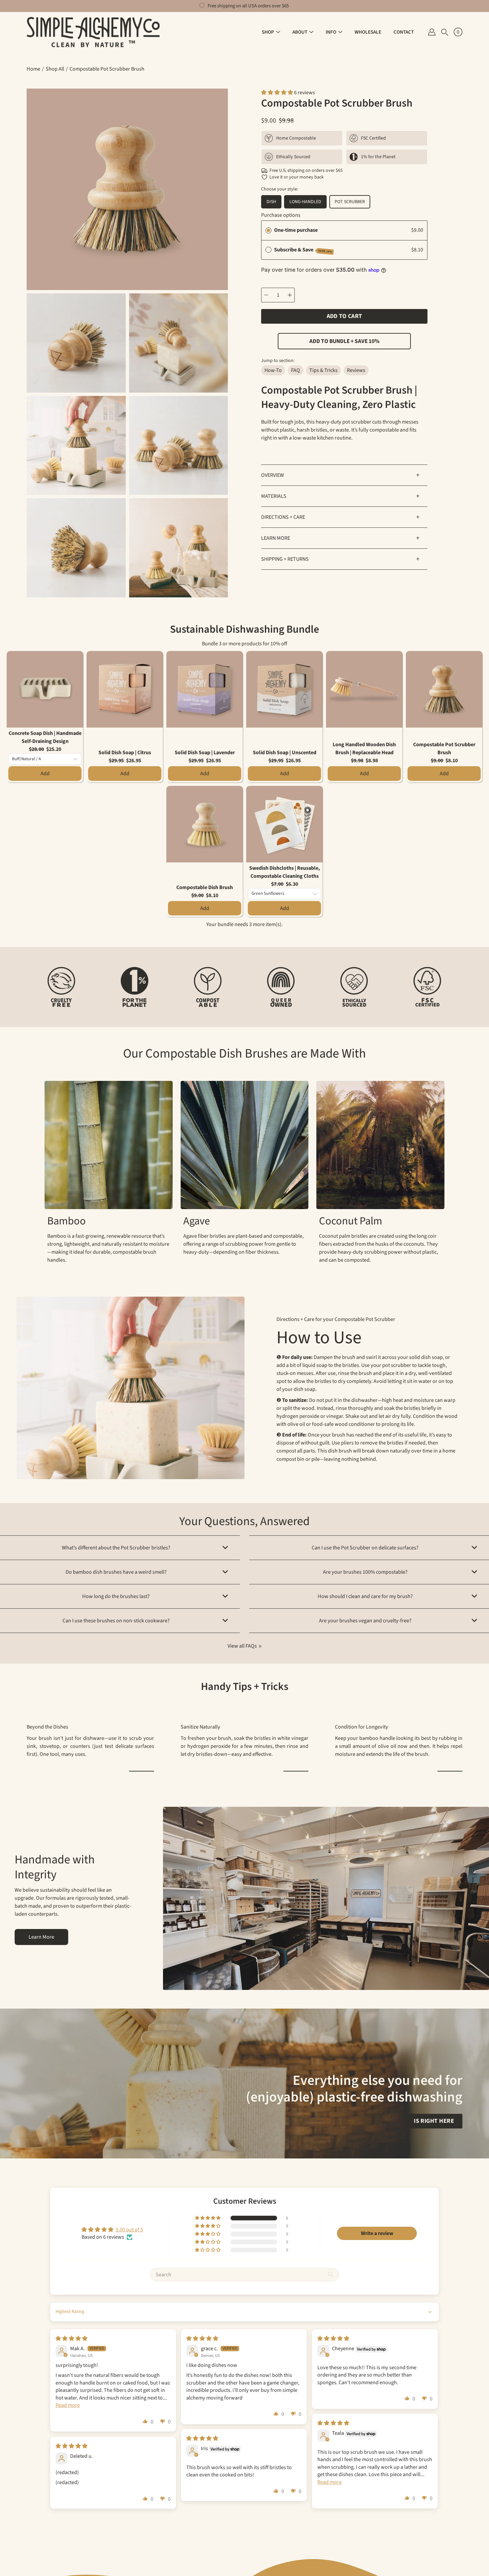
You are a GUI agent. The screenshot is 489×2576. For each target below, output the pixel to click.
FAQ (296, 370)
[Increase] (290, 295)
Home (33, 69)
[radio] (268, 230)
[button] (445, 32)
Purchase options (281, 215)
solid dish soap (426, 1357)
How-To (273, 370)
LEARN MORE (340, 538)
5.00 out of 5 (129, 2230)
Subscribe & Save (303, 250)
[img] (72, 2339)
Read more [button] (68, 2405)
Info (331, 32)
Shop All (55, 69)
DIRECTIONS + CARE (340, 517)
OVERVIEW (340, 475)
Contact (404, 32)
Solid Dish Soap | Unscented (285, 753)
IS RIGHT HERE (434, 2121)
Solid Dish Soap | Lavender (205, 753)
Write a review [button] (377, 2233)
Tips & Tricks (324, 370)
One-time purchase (296, 230)
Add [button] (45, 774)
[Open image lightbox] (76, 345)
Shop (268, 32)
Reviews (356, 370)
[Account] (432, 32)
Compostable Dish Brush (205, 887)
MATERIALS (340, 496)
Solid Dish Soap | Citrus (125, 753)
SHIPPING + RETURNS (340, 559)
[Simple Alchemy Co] (93, 32)
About (300, 32)
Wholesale (368, 32)
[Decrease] (266, 295)
